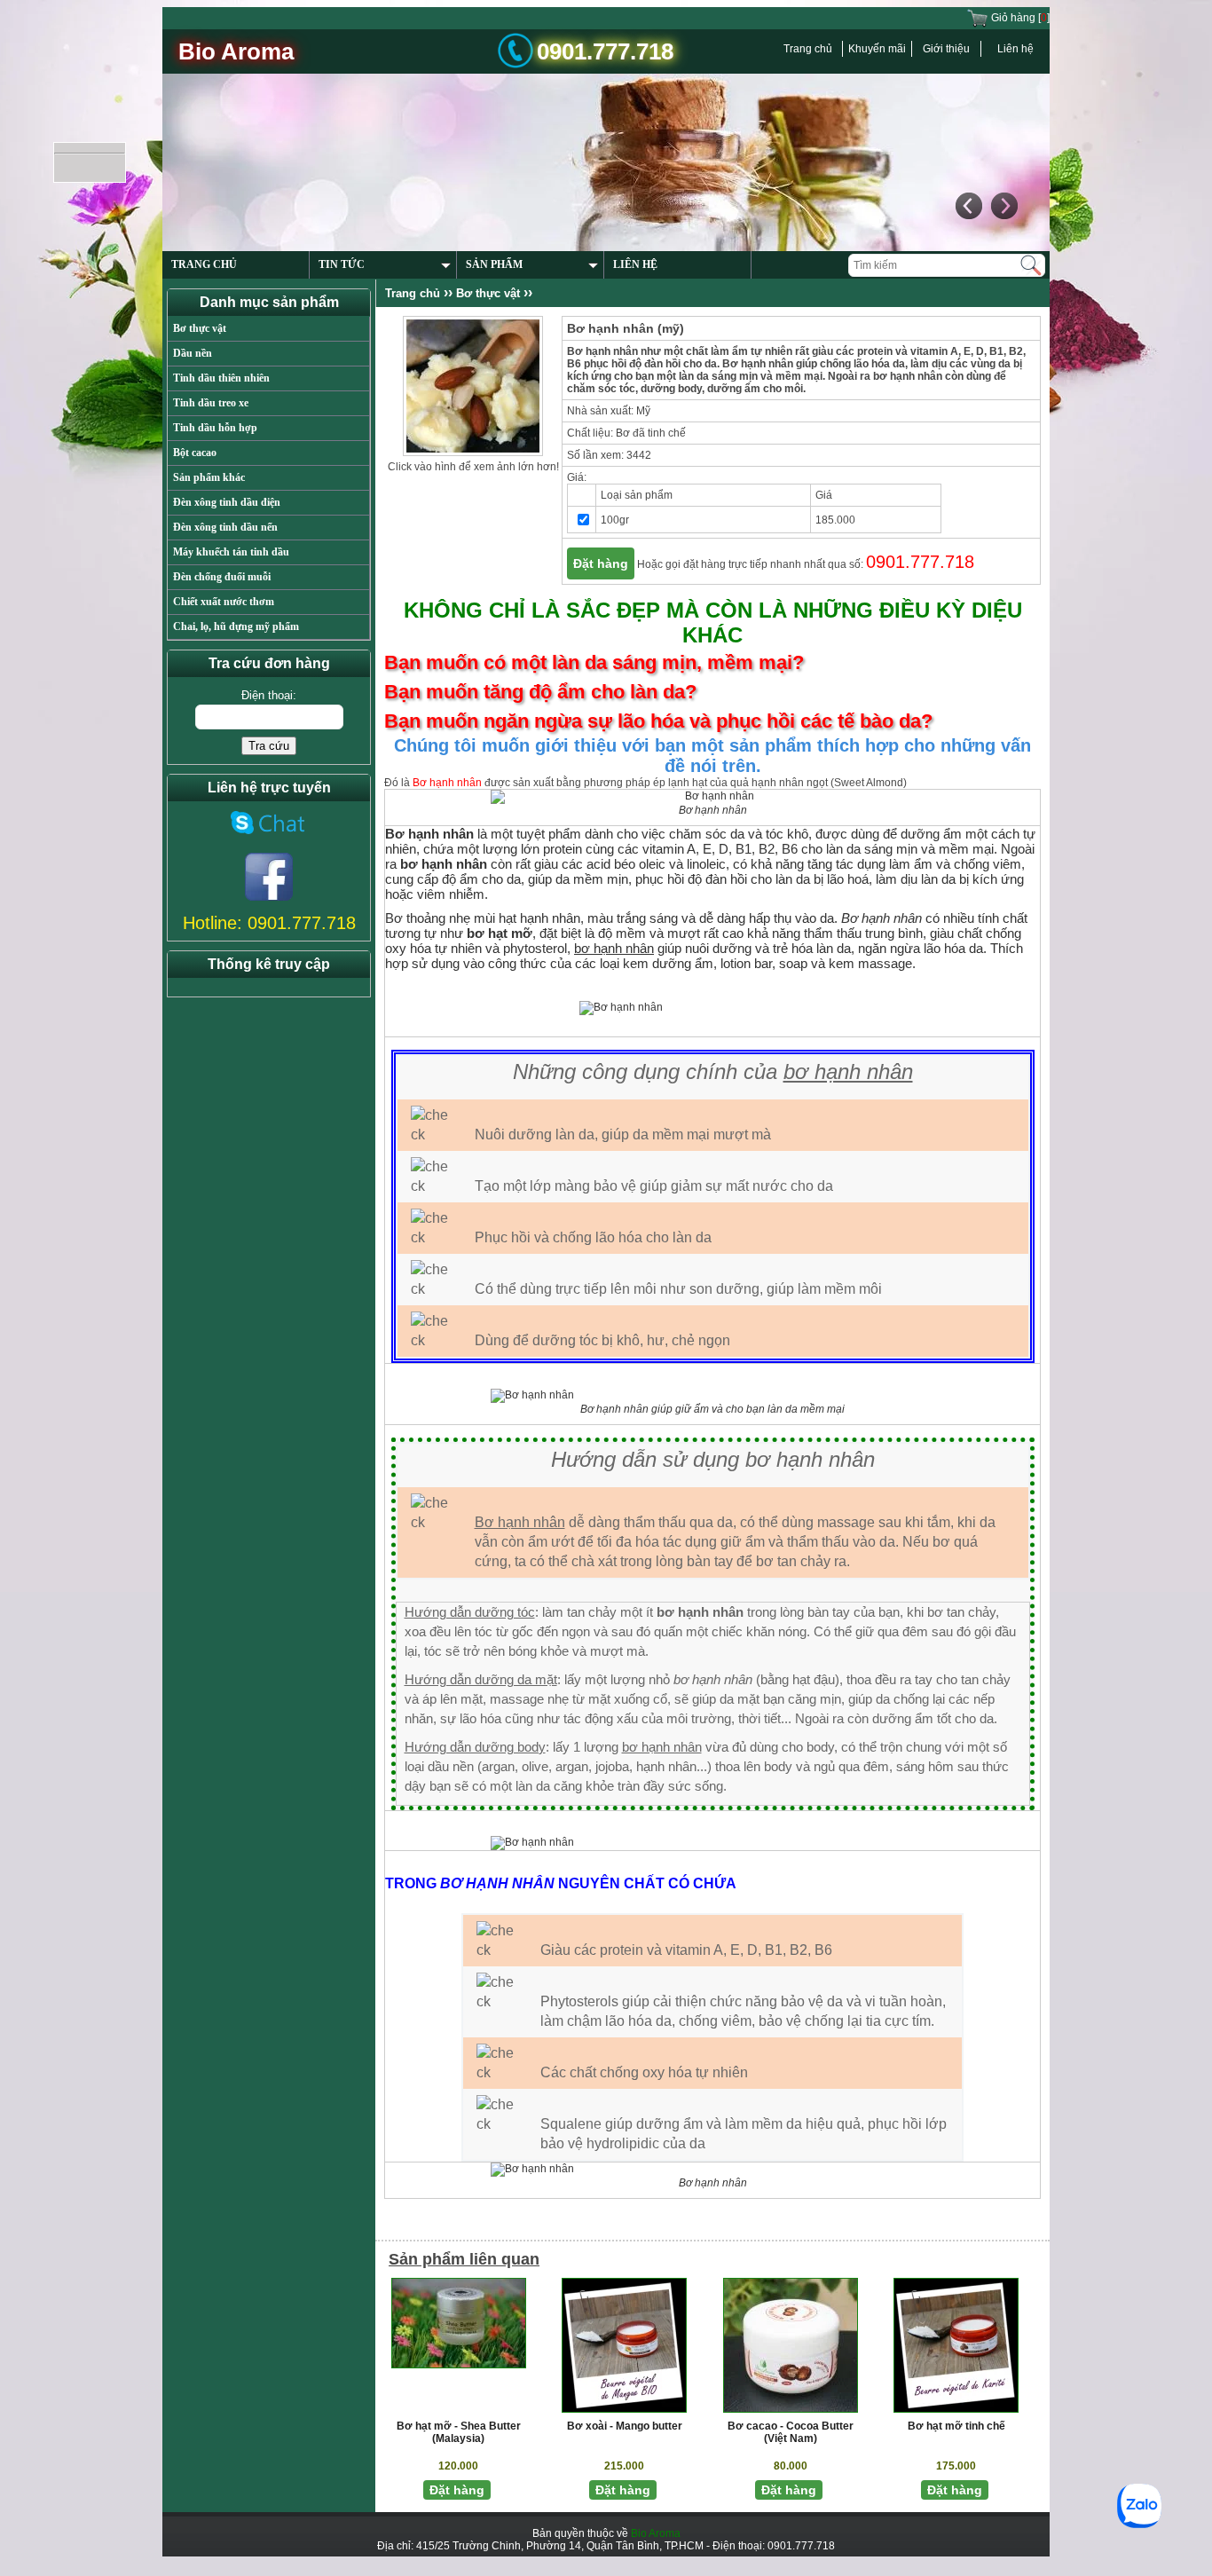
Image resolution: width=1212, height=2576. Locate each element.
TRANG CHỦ (204, 101)
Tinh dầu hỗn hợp (215, 428)
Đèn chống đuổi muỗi (222, 577)
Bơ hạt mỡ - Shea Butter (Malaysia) (459, 2432)
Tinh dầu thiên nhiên (221, 378)
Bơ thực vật (200, 328)
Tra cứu (269, 746)
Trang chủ (808, 49)
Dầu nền (193, 353)
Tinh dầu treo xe (211, 403)
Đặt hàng (601, 563)
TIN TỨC (342, 101)
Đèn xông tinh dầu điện (227, 502)
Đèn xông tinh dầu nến (225, 527)
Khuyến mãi (877, 49)
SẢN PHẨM (494, 101)
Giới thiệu (946, 49)
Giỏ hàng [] (1019, 18)
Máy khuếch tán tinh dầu (231, 552)
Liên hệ (1015, 49)
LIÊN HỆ (635, 101)
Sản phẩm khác (209, 477)
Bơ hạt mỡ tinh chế (956, 2426)
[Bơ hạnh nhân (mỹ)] (473, 385)
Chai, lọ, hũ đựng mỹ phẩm (236, 626)
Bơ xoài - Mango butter (625, 2426)
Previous (968, 95)
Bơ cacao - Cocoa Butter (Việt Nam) (791, 2432)
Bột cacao (195, 453)
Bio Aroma (656, 2533)
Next (1003, 95)
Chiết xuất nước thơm (224, 602)
